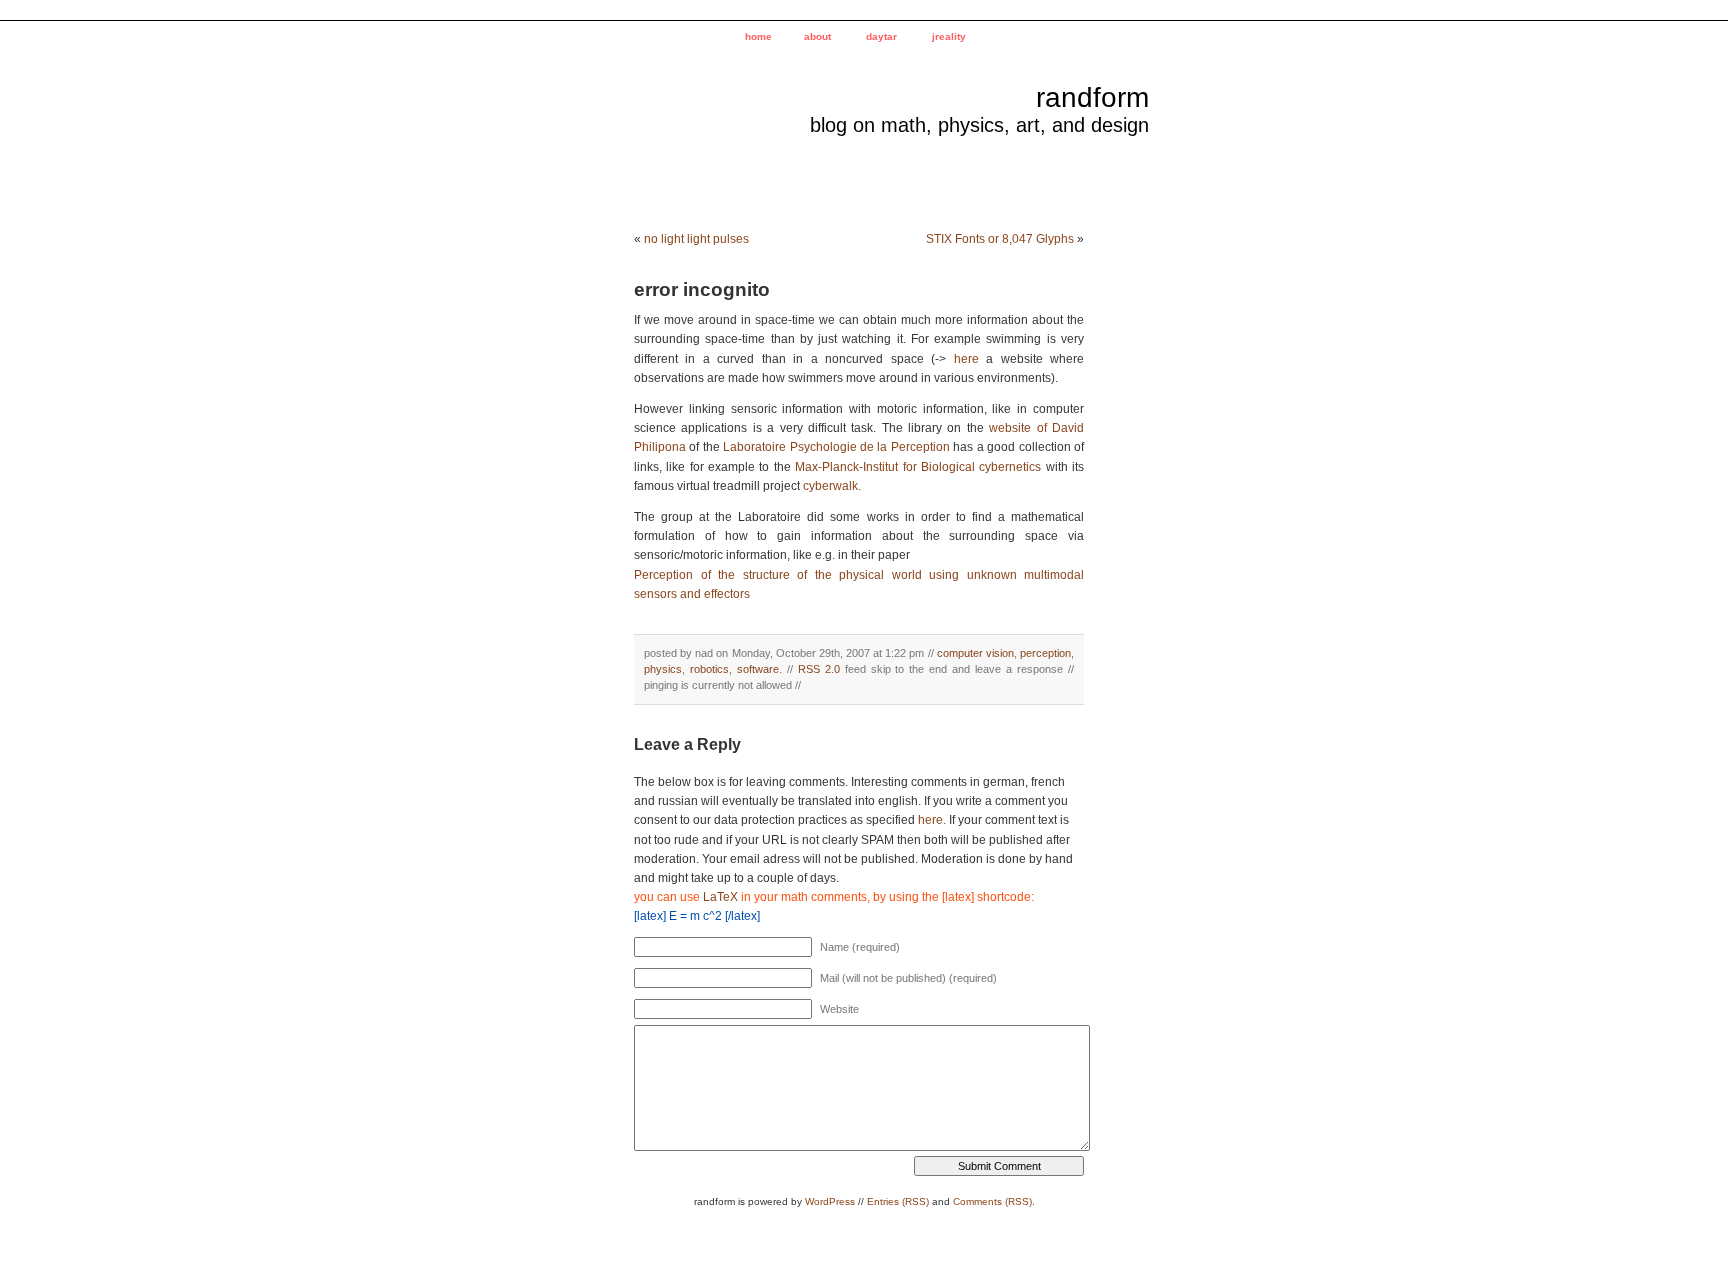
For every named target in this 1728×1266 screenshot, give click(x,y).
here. (932, 820)
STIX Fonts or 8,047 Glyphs (1000, 239)
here (966, 359)
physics (663, 669)
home (758, 36)
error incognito (702, 289)
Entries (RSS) (898, 1201)
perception (1045, 653)
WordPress (830, 1201)
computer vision (975, 653)
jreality (949, 36)
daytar (881, 36)
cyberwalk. (832, 486)
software (758, 669)
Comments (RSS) (992, 1201)
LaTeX (720, 897)
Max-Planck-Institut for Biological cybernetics (918, 467)
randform (1092, 97)
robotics (709, 669)
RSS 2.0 (819, 669)
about (817, 36)
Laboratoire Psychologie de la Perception (838, 447)
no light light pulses (696, 239)
